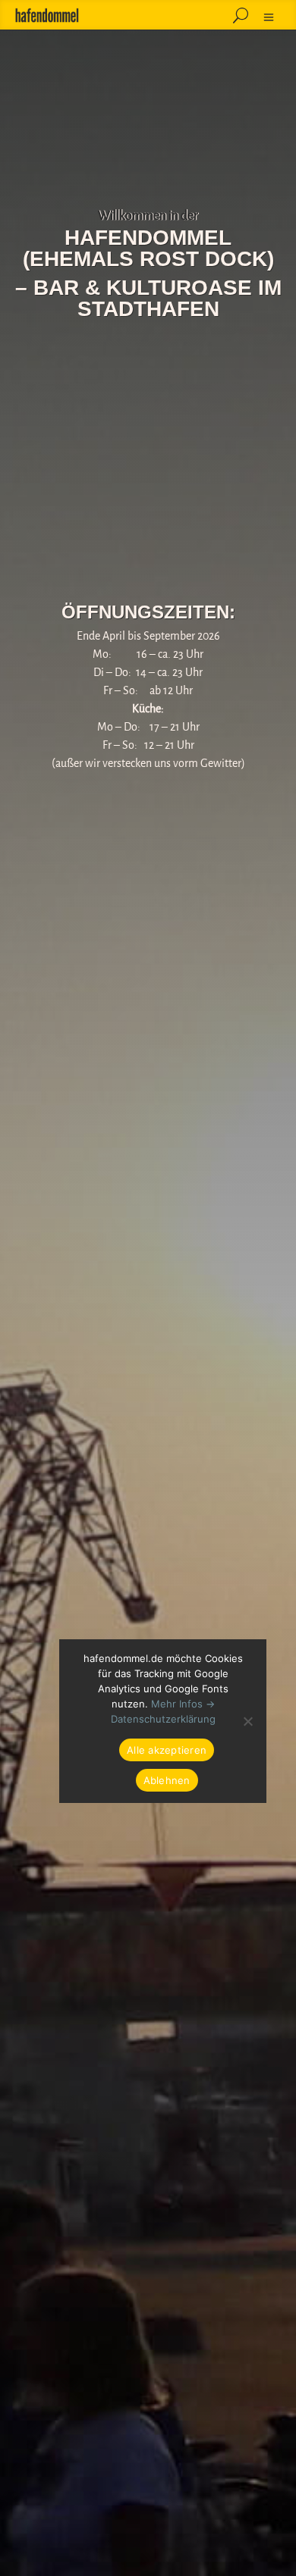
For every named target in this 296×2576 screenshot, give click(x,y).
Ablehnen (167, 1780)
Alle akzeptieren (167, 1750)
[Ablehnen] (247, 1721)
